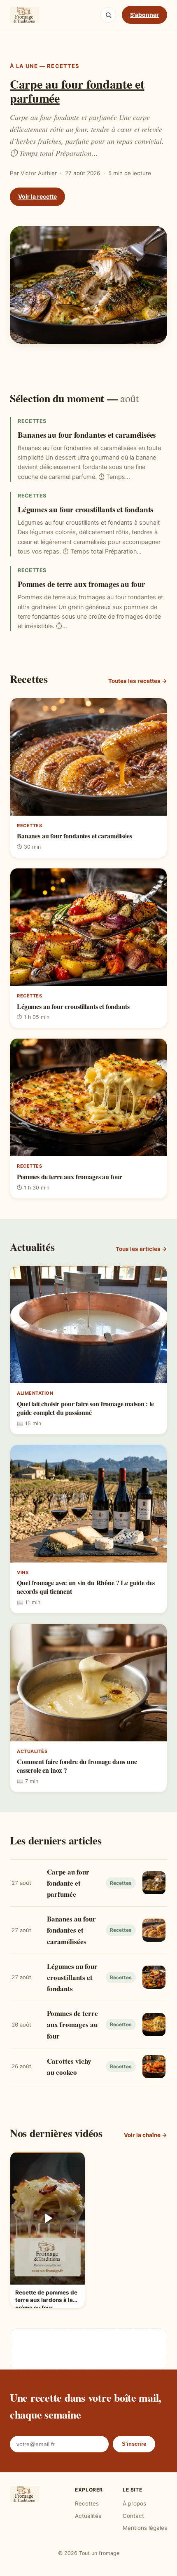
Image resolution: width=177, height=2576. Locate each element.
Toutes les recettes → (138, 681)
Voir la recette (37, 196)
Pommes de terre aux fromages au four (81, 584)
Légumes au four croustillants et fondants (85, 509)
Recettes (87, 2503)
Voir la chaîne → (146, 2135)
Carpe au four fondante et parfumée (77, 91)
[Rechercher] (108, 15)
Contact (133, 2516)
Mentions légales (145, 2528)
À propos (134, 2503)
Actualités (88, 2516)
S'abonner (144, 15)
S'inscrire (134, 2444)
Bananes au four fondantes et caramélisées (87, 435)
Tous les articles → (141, 1249)
